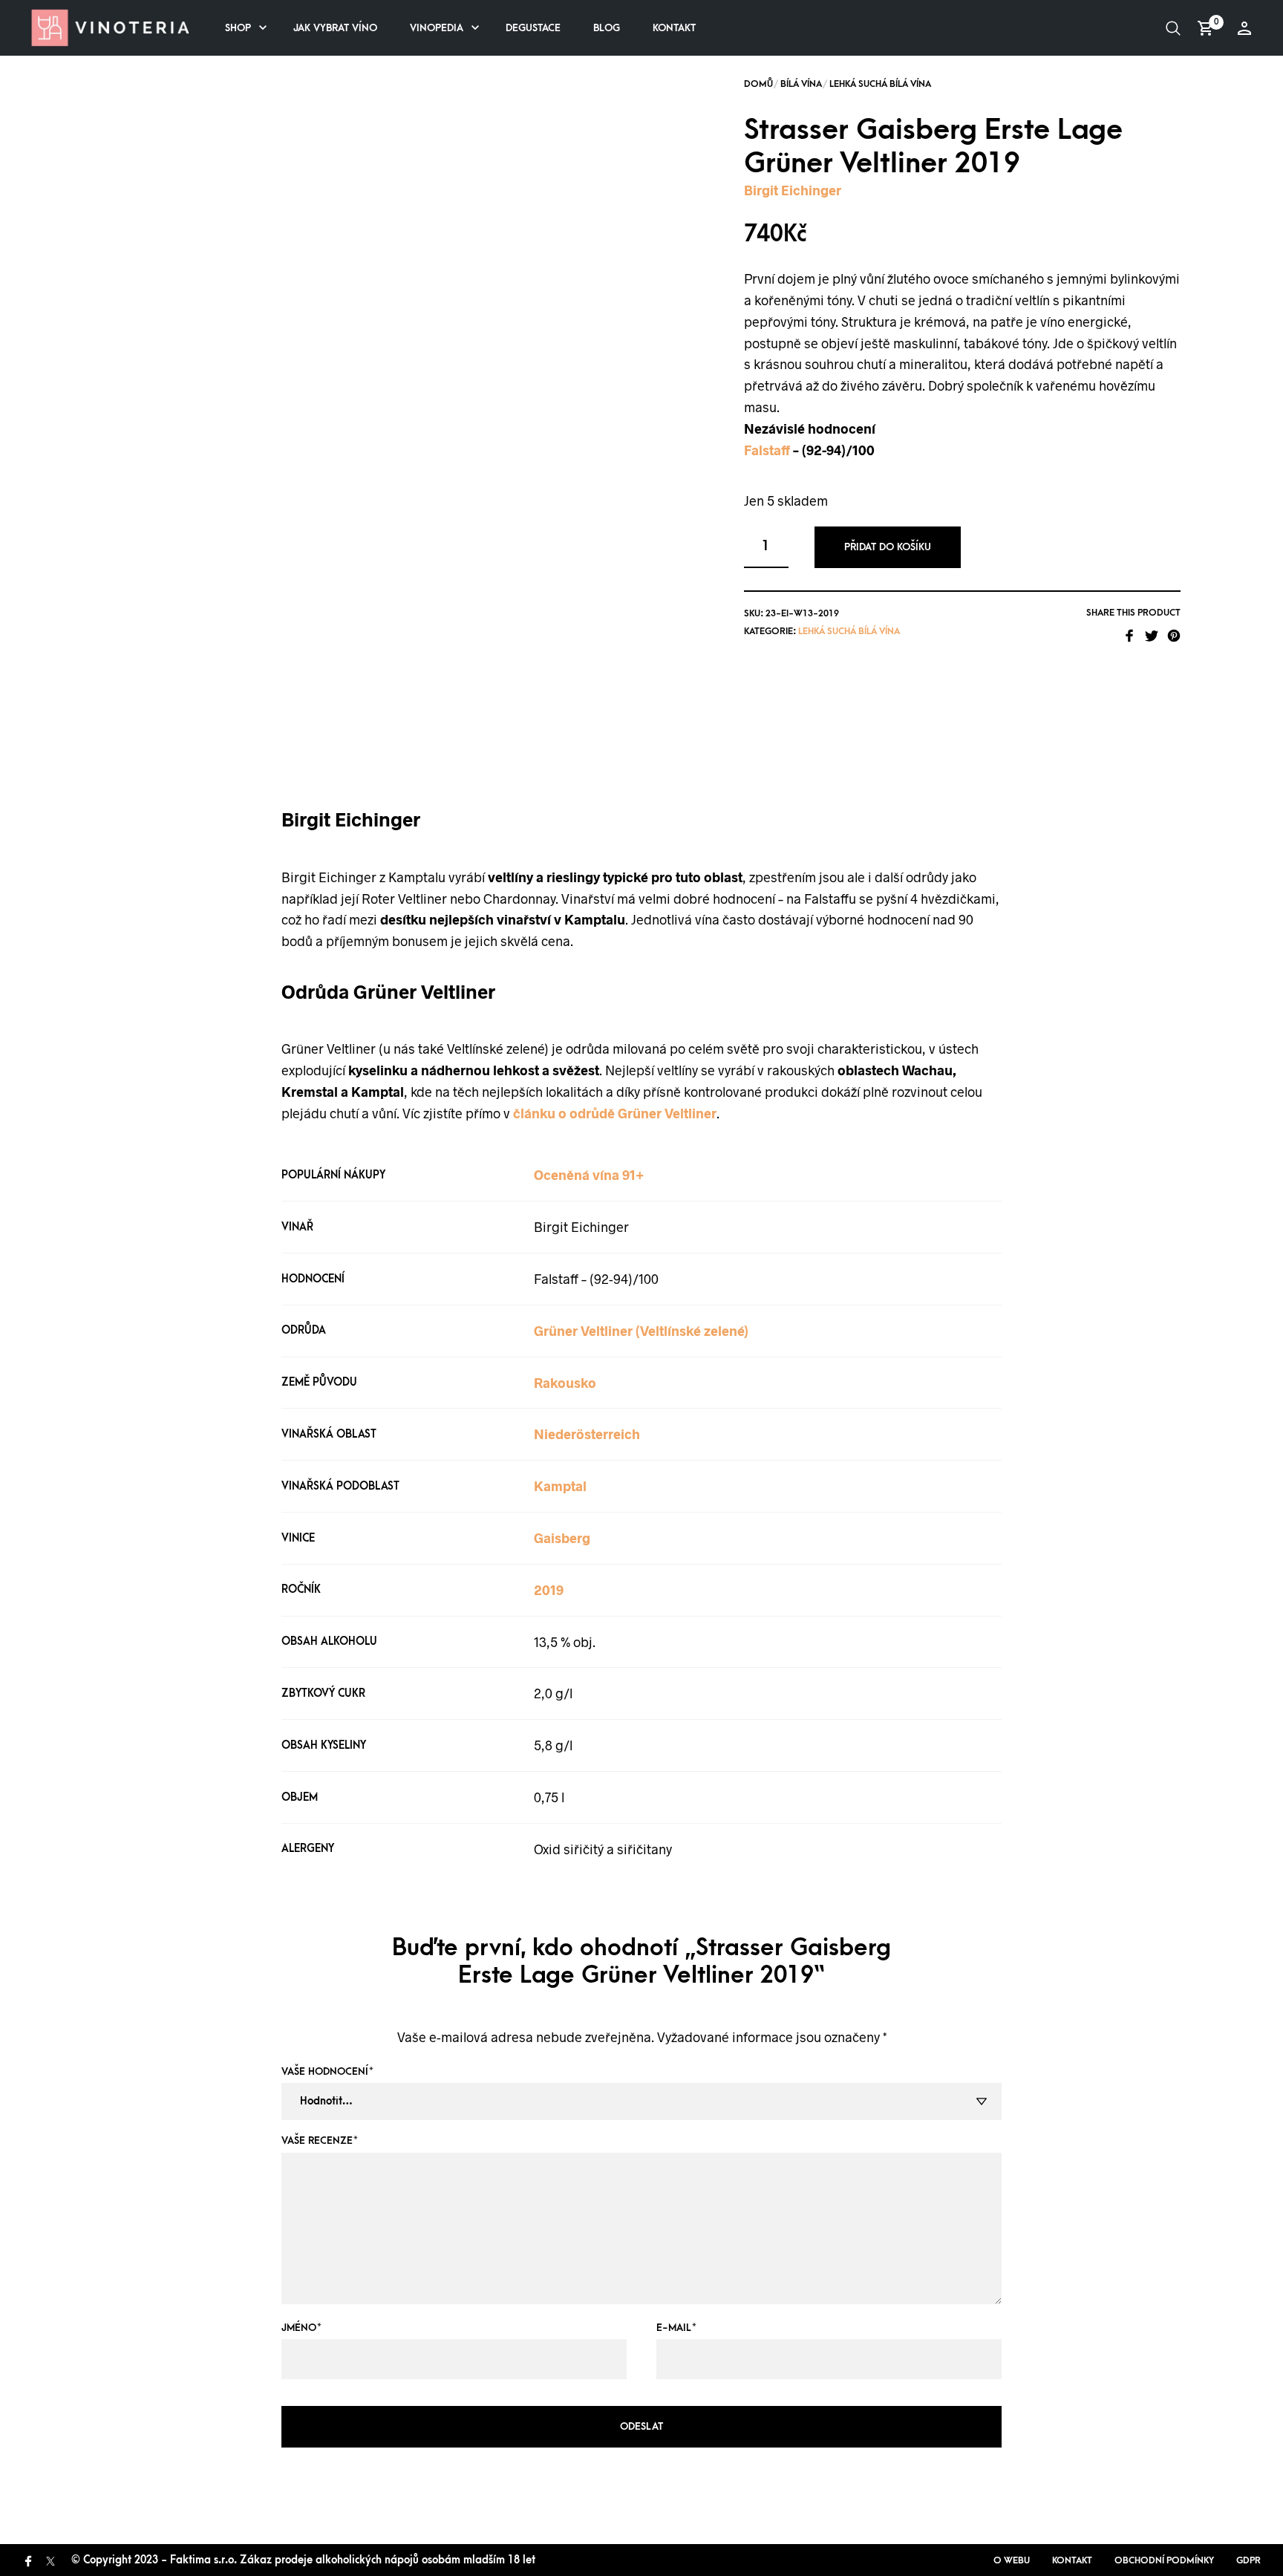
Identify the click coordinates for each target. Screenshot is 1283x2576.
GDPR (1248, 2560)
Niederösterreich (587, 1434)
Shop (238, 28)
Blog (607, 28)
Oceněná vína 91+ (589, 1175)
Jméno (301, 2328)
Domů (758, 84)
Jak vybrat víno (335, 28)
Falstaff (767, 450)
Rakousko (565, 1383)
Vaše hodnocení (327, 2071)
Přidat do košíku (888, 547)
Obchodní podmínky (1164, 2560)
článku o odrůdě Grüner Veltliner (615, 1113)
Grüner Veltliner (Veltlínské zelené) (641, 1331)
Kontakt (674, 28)
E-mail (676, 2328)
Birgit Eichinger (793, 190)
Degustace (533, 28)
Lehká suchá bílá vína (880, 84)
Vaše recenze (320, 2140)
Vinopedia (437, 28)
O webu (1012, 2560)
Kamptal (560, 1486)
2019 (549, 1590)
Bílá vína (801, 84)
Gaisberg (562, 1538)
